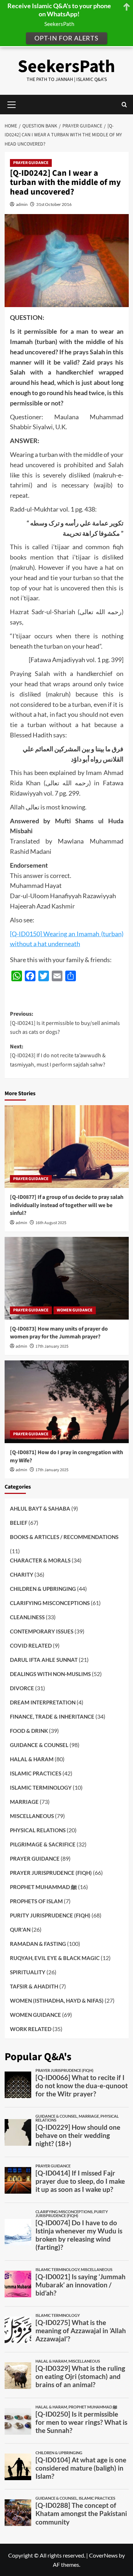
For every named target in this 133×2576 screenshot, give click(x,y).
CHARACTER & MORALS (40, 1560)
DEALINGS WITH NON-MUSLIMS (50, 1674)
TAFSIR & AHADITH (34, 1986)
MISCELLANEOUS (32, 1816)
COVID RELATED (31, 1646)
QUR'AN (20, 1930)
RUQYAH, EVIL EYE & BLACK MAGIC (55, 1958)
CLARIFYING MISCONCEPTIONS (50, 1603)
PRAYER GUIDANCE (31, 163)
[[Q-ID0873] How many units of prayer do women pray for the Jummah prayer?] (67, 1278)
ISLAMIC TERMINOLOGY (41, 1788)
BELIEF (19, 1523)
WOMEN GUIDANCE (75, 1310)
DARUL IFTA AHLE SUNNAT (44, 1660)
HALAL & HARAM (32, 1759)
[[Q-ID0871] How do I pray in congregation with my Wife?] (67, 1402)
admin (22, 204)
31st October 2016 (54, 204)
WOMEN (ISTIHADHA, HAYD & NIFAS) (57, 2001)
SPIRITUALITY (28, 1972)
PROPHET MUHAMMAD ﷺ (43, 1887)
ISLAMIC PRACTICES (36, 1773)
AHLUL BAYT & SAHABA (40, 1508)
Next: (58, 1056)
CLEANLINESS (27, 1617)
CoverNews (103, 2555)
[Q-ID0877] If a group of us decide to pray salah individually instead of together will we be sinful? (67, 1205)
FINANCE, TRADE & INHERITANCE (52, 1717)
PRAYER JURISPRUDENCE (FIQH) (51, 1873)
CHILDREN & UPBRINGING (43, 1589)
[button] (124, 105)
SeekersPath (66, 67)
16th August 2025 (51, 1223)
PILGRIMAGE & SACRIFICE (43, 1844)
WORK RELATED (31, 2029)
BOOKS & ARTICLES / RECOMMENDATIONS (64, 1537)
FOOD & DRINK (29, 1731)
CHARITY (22, 1574)
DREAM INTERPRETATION (43, 1702)
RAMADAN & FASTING (38, 1944)
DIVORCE (22, 1688)
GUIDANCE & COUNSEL (39, 1745)
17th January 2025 (52, 1346)
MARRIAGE (24, 1802)
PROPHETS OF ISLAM (36, 1901)
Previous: (65, 1023)
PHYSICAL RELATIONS (38, 1830)
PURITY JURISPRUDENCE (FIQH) (50, 1915)
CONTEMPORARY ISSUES (42, 1631)
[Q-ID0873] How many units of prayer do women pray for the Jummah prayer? (59, 1333)
